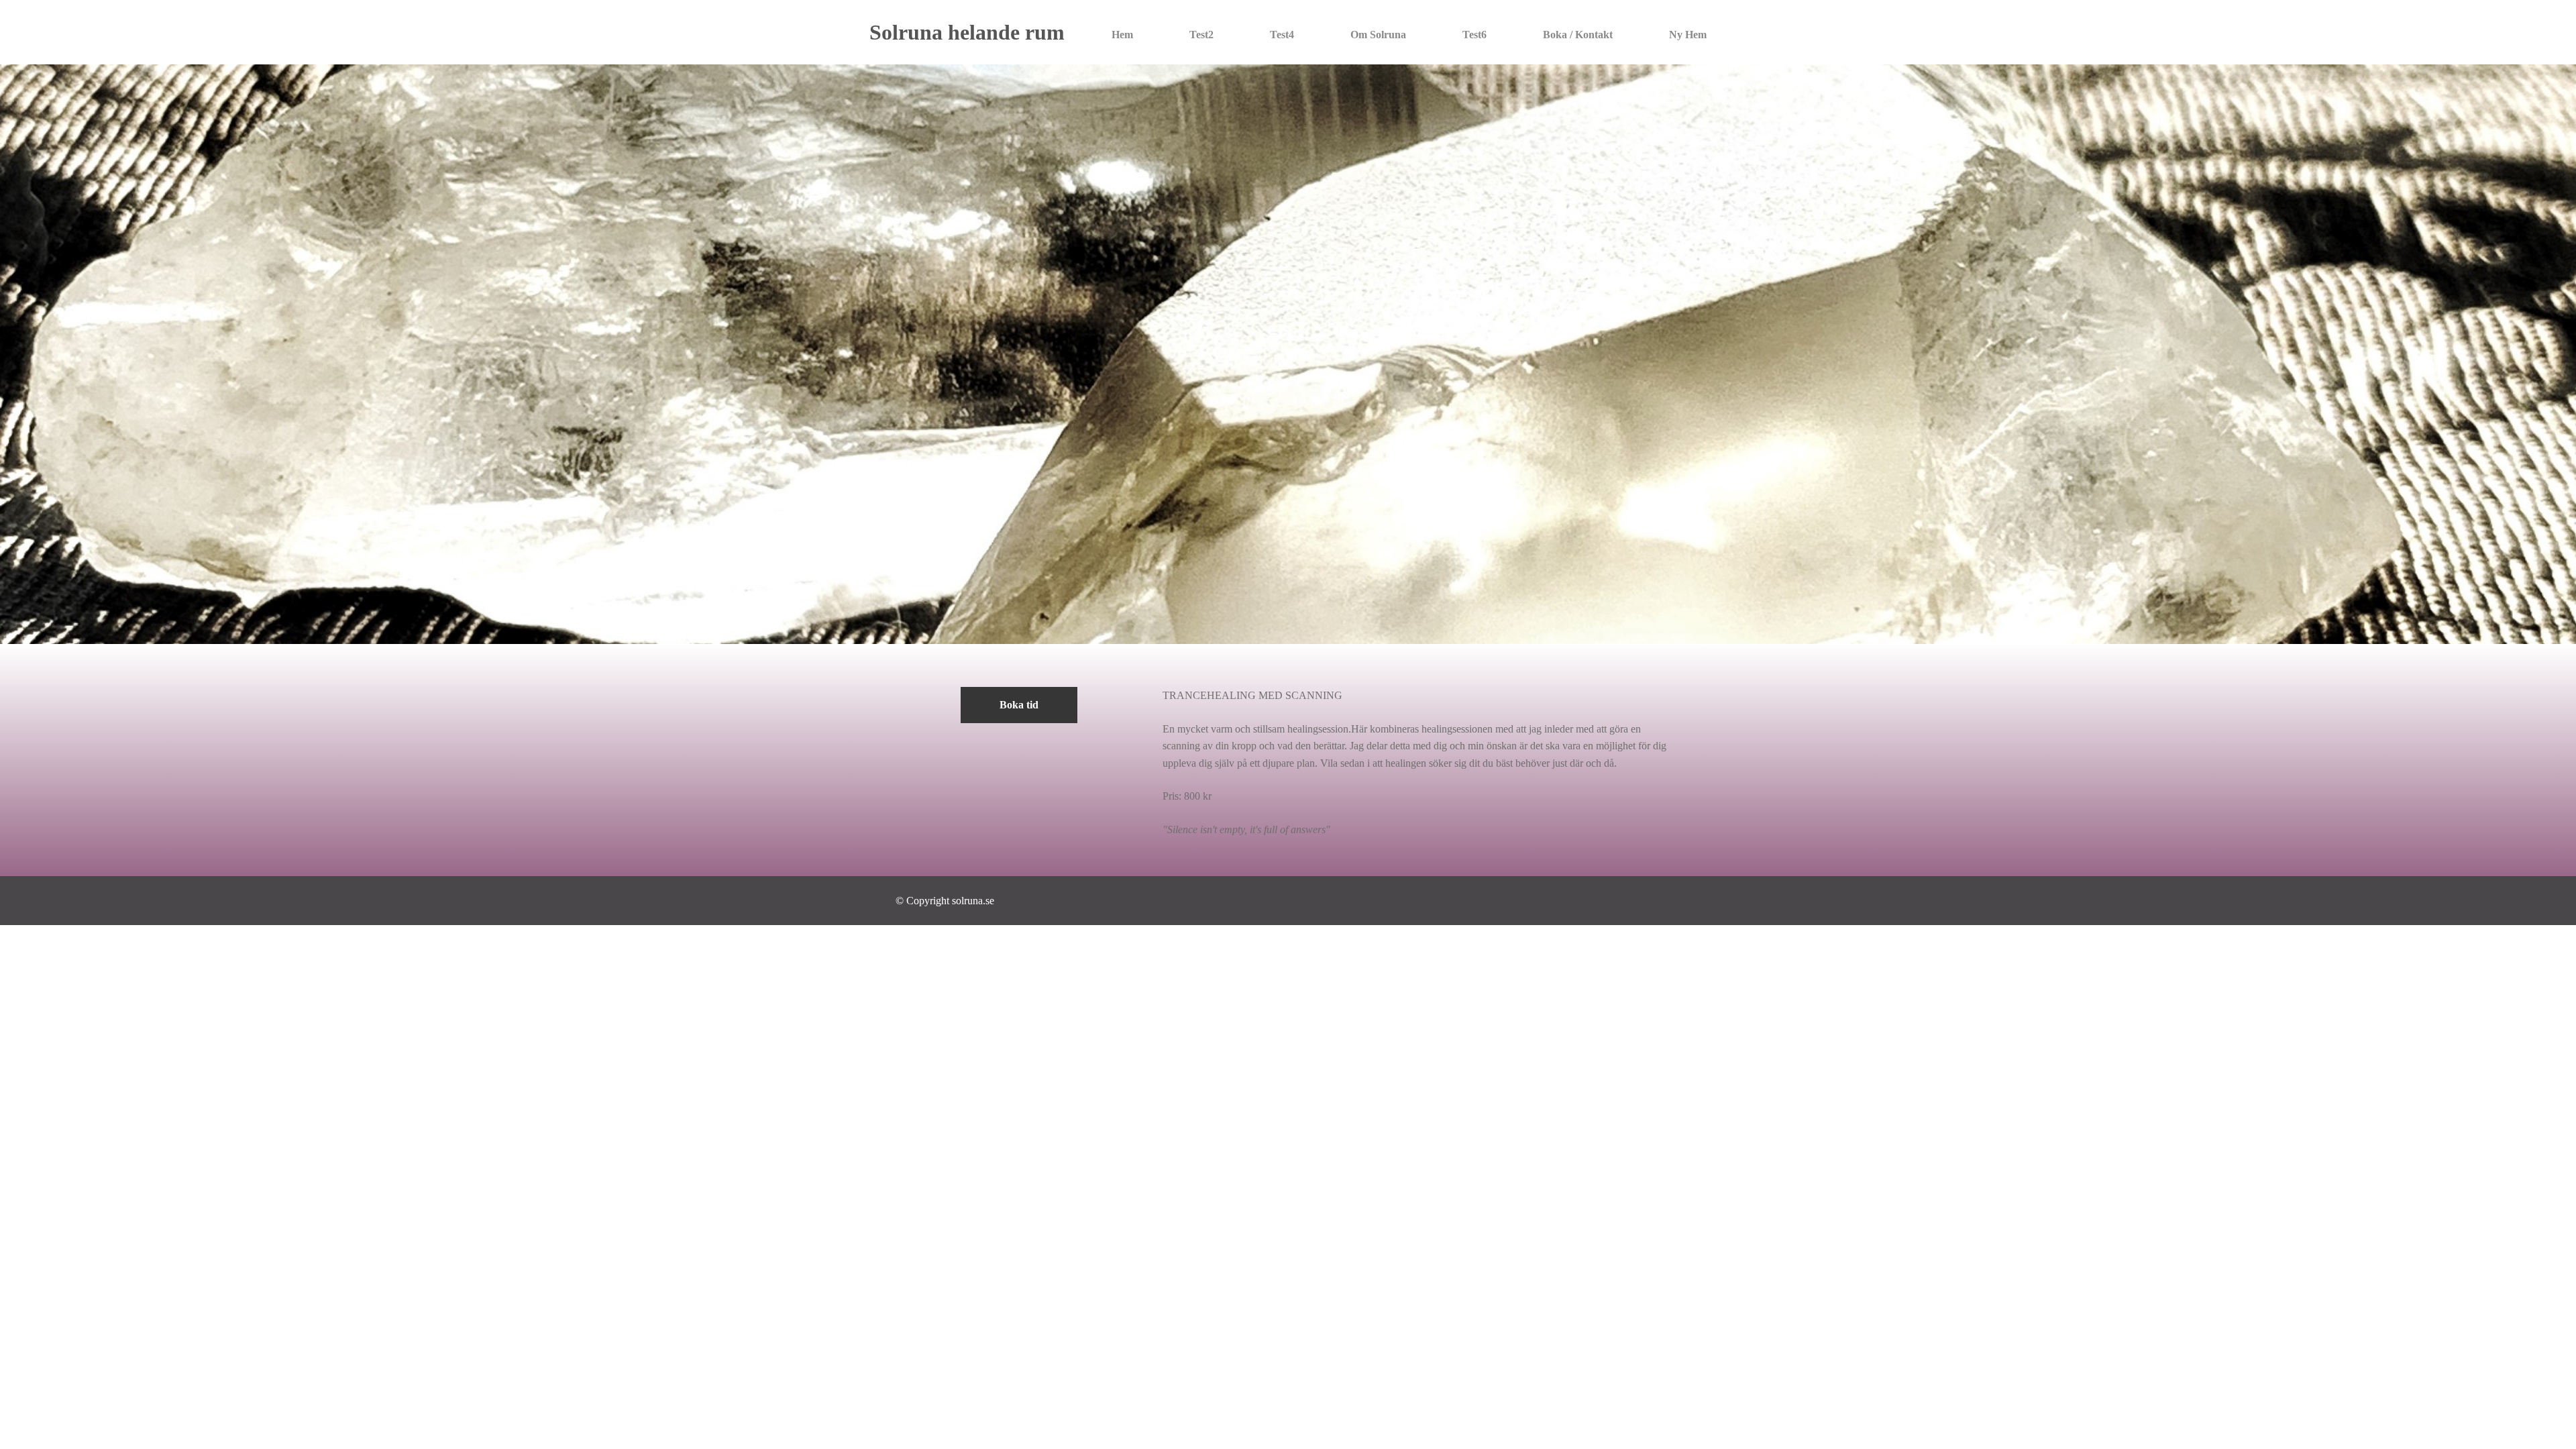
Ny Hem (1688, 35)
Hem (1122, 35)
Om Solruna (1378, 35)
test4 (1282, 35)
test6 (1474, 35)
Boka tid (1019, 705)
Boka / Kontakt (1578, 35)
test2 (1201, 35)
